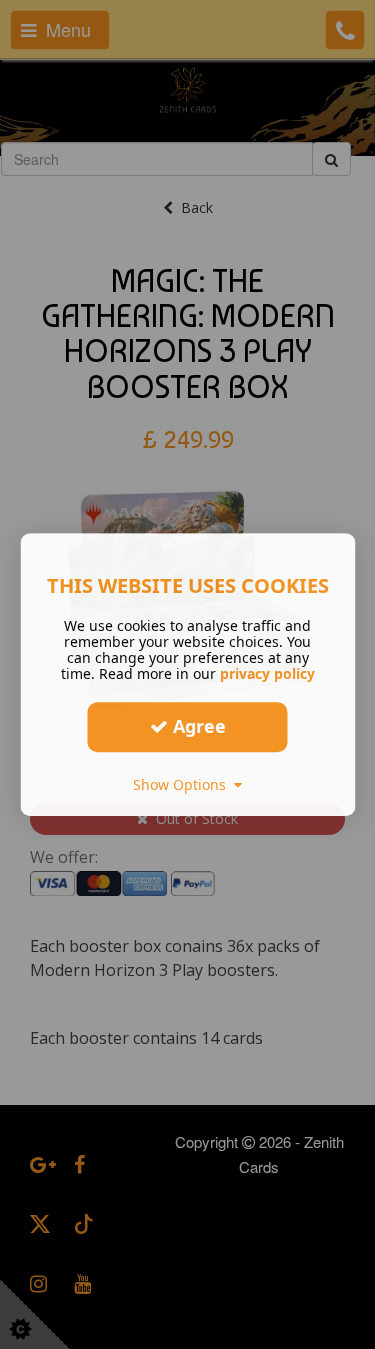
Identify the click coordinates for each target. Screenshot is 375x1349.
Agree (197, 726)
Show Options (183, 784)
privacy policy (267, 673)
